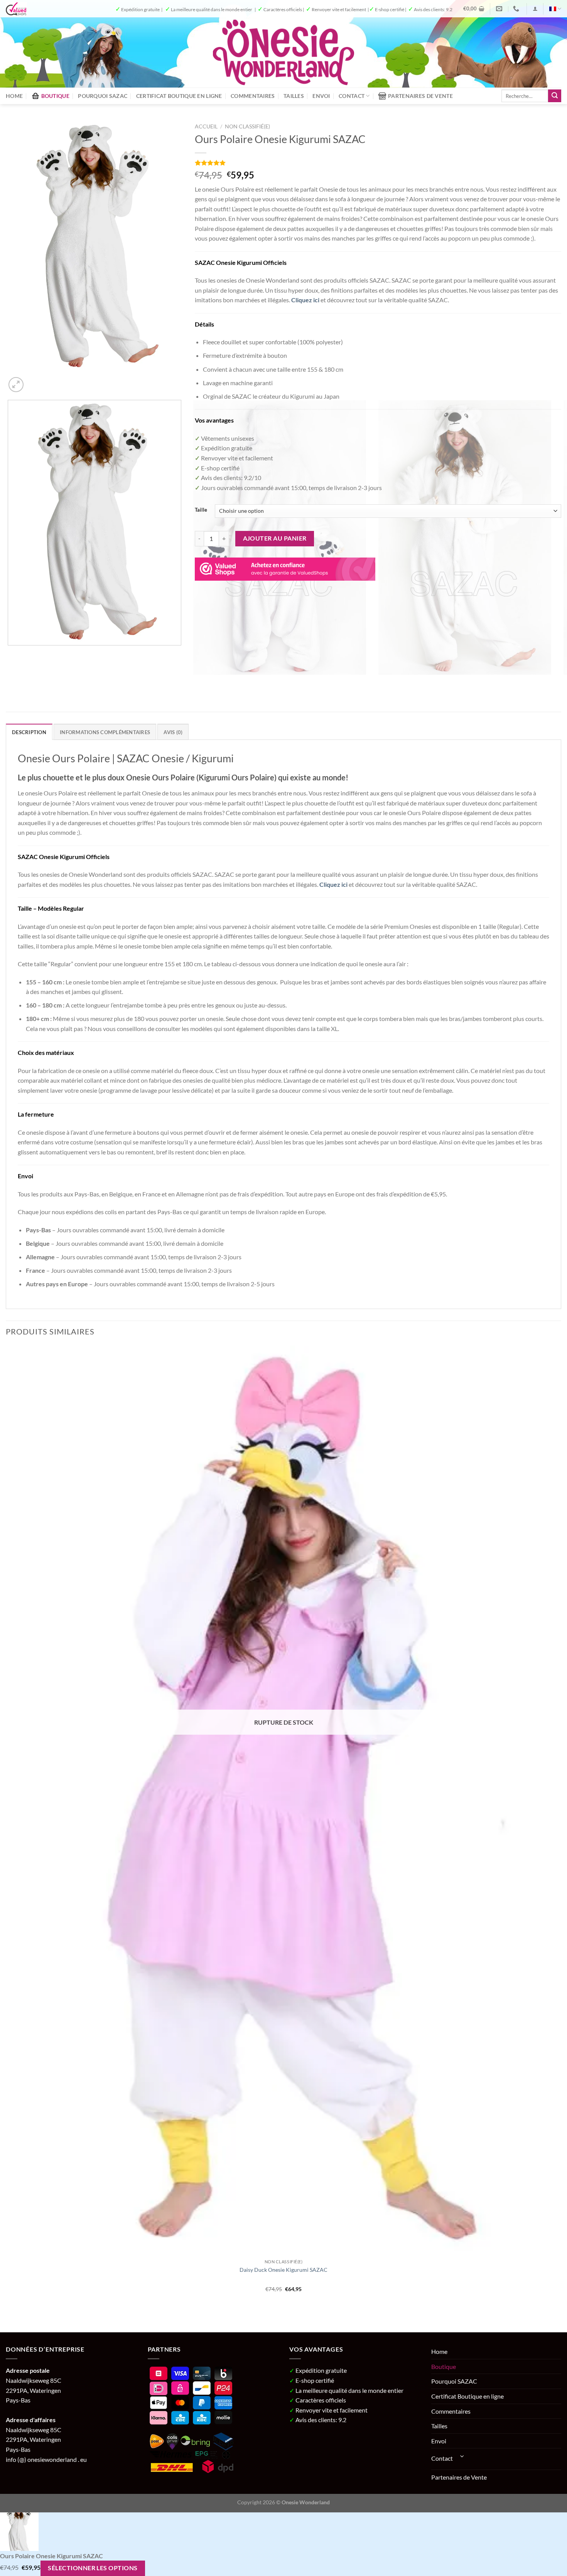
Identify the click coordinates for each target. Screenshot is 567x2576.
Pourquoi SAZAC (103, 96)
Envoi (321, 96)
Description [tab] (29, 732)
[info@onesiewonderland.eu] (500, 9)
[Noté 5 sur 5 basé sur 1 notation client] (378, 163)
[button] (474, 8)
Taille (201, 510)
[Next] (35, 380)
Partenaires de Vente (420, 96)
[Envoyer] (555, 96)
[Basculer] (462, 2456)
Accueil (206, 126)
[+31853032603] (517, 9)
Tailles (294, 96)
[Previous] (9, 683)
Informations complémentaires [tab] (105, 732)
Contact (352, 96)
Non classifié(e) (247, 126)
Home (14, 96)
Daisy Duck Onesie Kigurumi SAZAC (283, 2270)
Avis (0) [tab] (173, 732)
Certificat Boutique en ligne (179, 96)
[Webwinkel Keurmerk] (285, 568)
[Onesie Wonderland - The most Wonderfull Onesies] (284, 52)
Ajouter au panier (275, 538)
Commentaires (253, 96)
